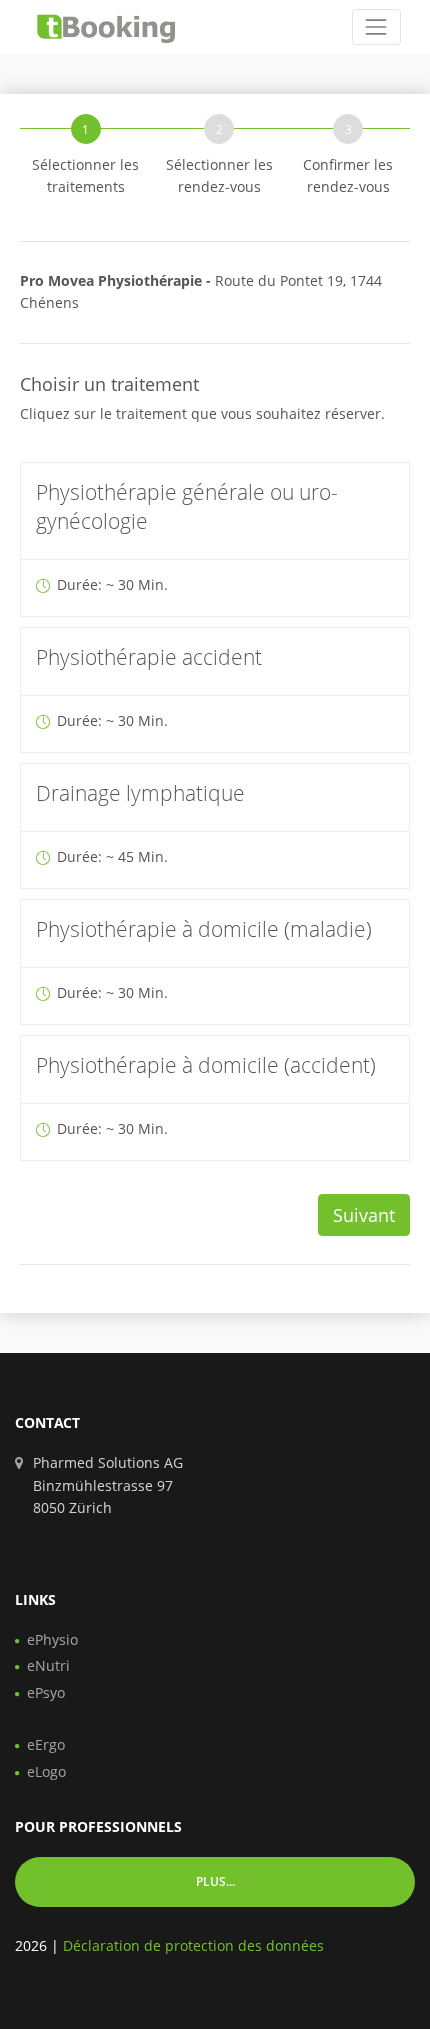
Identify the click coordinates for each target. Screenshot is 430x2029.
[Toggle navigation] (376, 26)
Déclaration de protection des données (193, 1945)
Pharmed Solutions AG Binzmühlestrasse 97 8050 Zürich (108, 1485)
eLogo (46, 1771)
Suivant (364, 1215)
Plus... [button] (215, 1881)
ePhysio (52, 1639)
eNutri (48, 1665)
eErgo (46, 1744)
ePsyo (46, 1692)
